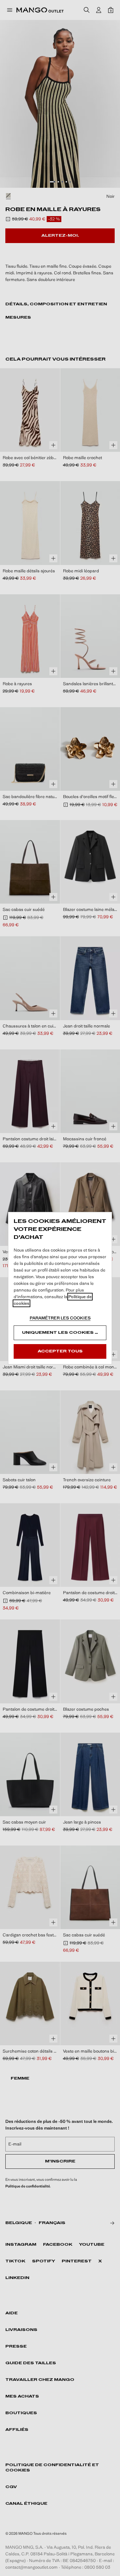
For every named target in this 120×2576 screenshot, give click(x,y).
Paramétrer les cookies (60, 1318)
